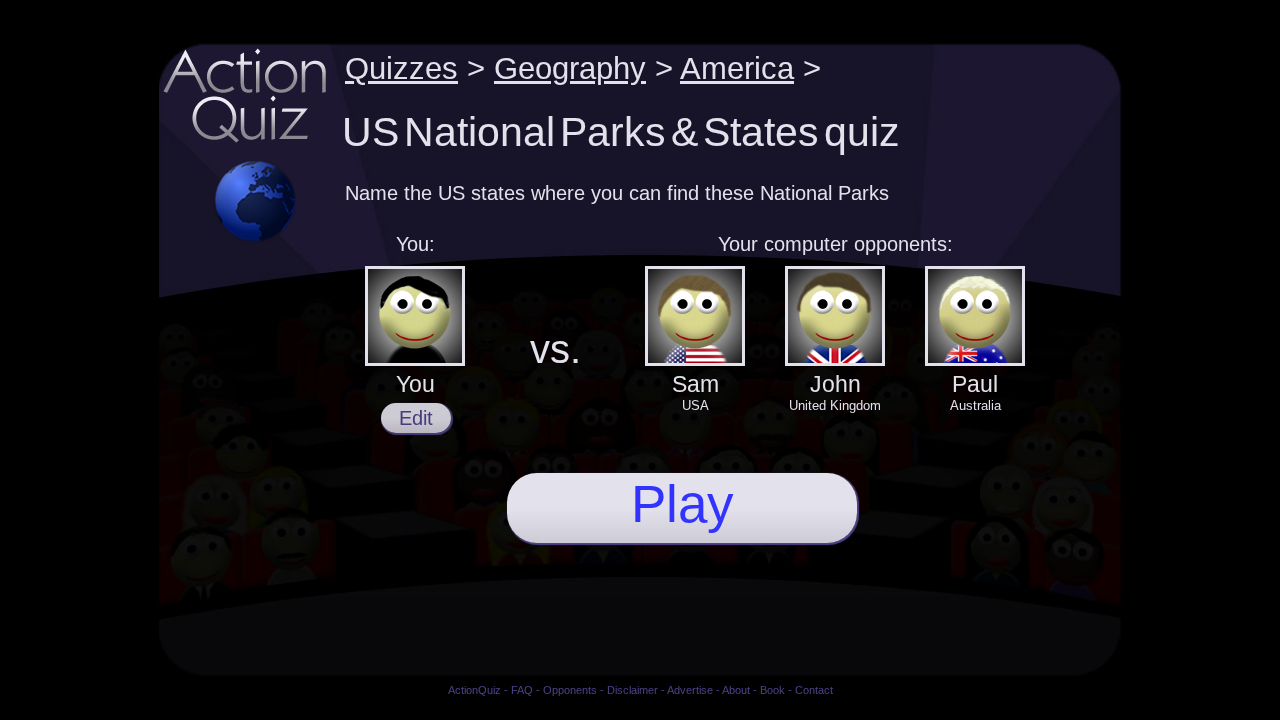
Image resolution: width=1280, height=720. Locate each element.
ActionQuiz (474, 690)
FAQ (522, 690)
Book (772, 690)
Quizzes (401, 68)
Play (682, 503)
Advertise (690, 690)
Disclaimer (632, 690)
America (737, 68)
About (736, 690)
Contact (814, 690)
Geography (570, 68)
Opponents (570, 690)
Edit (416, 418)
